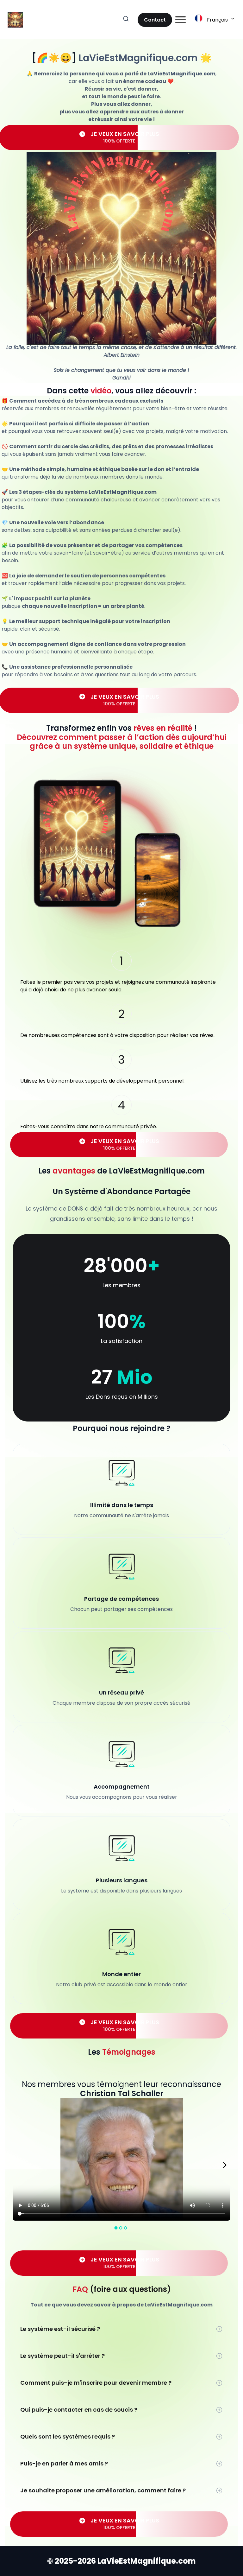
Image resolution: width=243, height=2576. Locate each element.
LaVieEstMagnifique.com (138, 58)
